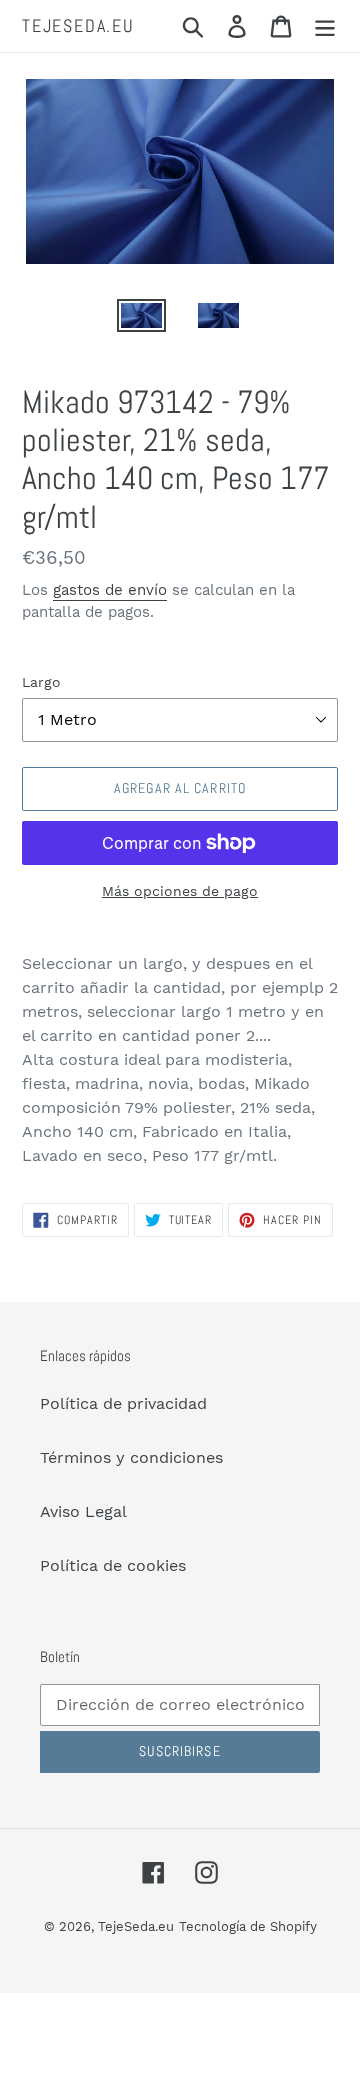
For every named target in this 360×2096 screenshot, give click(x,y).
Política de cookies (113, 1565)
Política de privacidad (123, 1403)
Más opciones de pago (180, 891)
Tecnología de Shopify (248, 1926)
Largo (41, 682)
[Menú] (325, 26)
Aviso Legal (83, 1511)
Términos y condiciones (131, 1457)
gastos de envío (110, 590)
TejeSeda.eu (78, 26)
